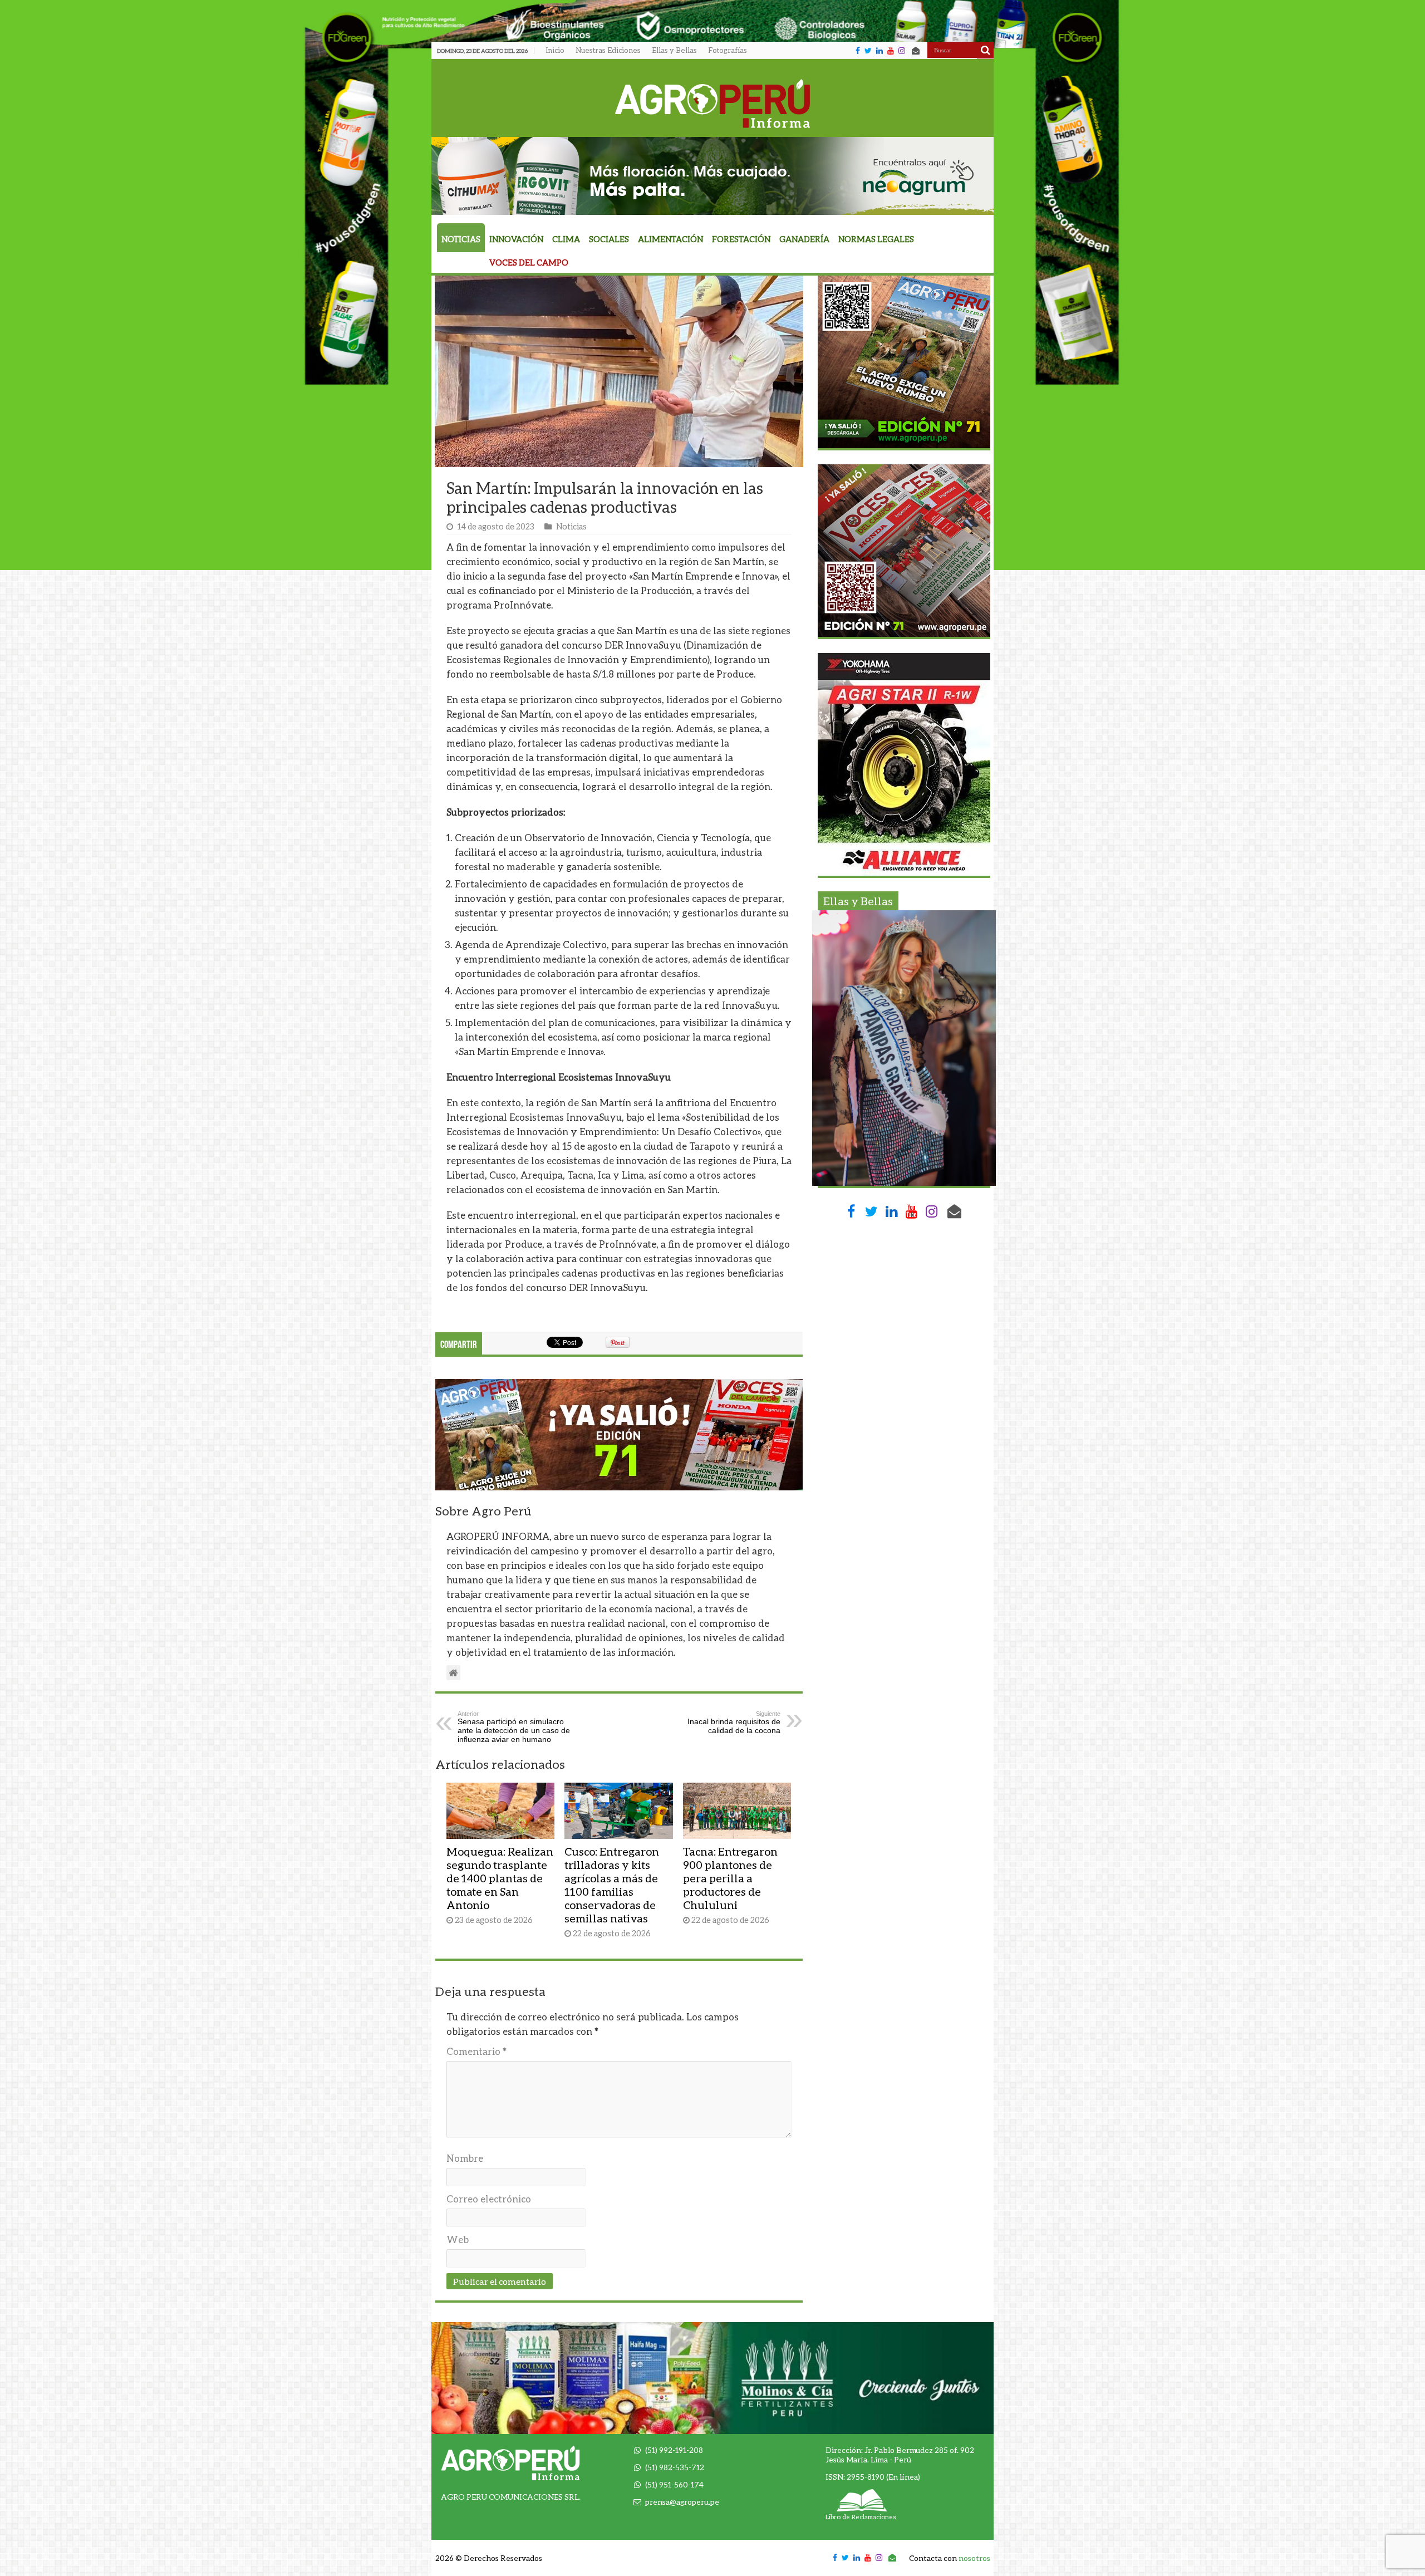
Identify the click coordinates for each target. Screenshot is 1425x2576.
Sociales (609, 239)
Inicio (555, 50)
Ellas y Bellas (674, 50)
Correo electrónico (489, 2199)
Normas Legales (876, 239)
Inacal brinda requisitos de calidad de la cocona (734, 1723)
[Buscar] (985, 50)
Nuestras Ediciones (608, 50)
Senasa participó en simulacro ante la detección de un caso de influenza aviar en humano (514, 1727)
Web (458, 2239)
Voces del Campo (529, 262)
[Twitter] (868, 51)
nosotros (974, 2558)
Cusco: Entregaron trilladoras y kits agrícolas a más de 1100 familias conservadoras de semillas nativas (612, 1885)
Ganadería (804, 239)
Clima (566, 239)
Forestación (741, 239)
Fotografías (728, 50)
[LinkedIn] (879, 51)
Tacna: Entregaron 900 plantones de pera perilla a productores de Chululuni (730, 1878)
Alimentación (670, 239)
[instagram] (902, 51)
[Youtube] (891, 51)
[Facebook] (858, 51)
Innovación (516, 239)
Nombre (465, 2158)
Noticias (461, 239)
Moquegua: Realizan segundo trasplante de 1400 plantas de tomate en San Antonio (500, 1878)
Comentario (476, 2051)
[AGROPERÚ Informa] (713, 101)
